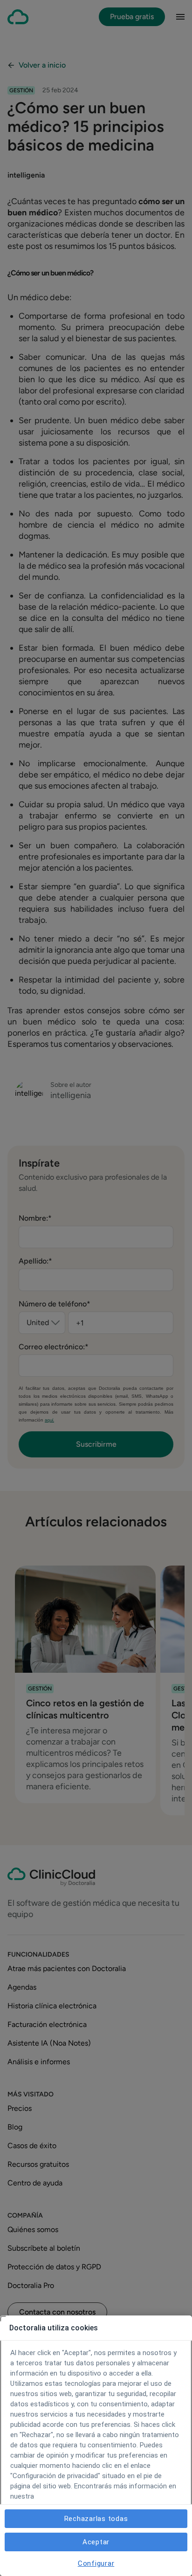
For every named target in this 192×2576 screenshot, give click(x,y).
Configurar (96, 2563)
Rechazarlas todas (96, 2519)
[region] (96, 2446)
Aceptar (96, 2542)
